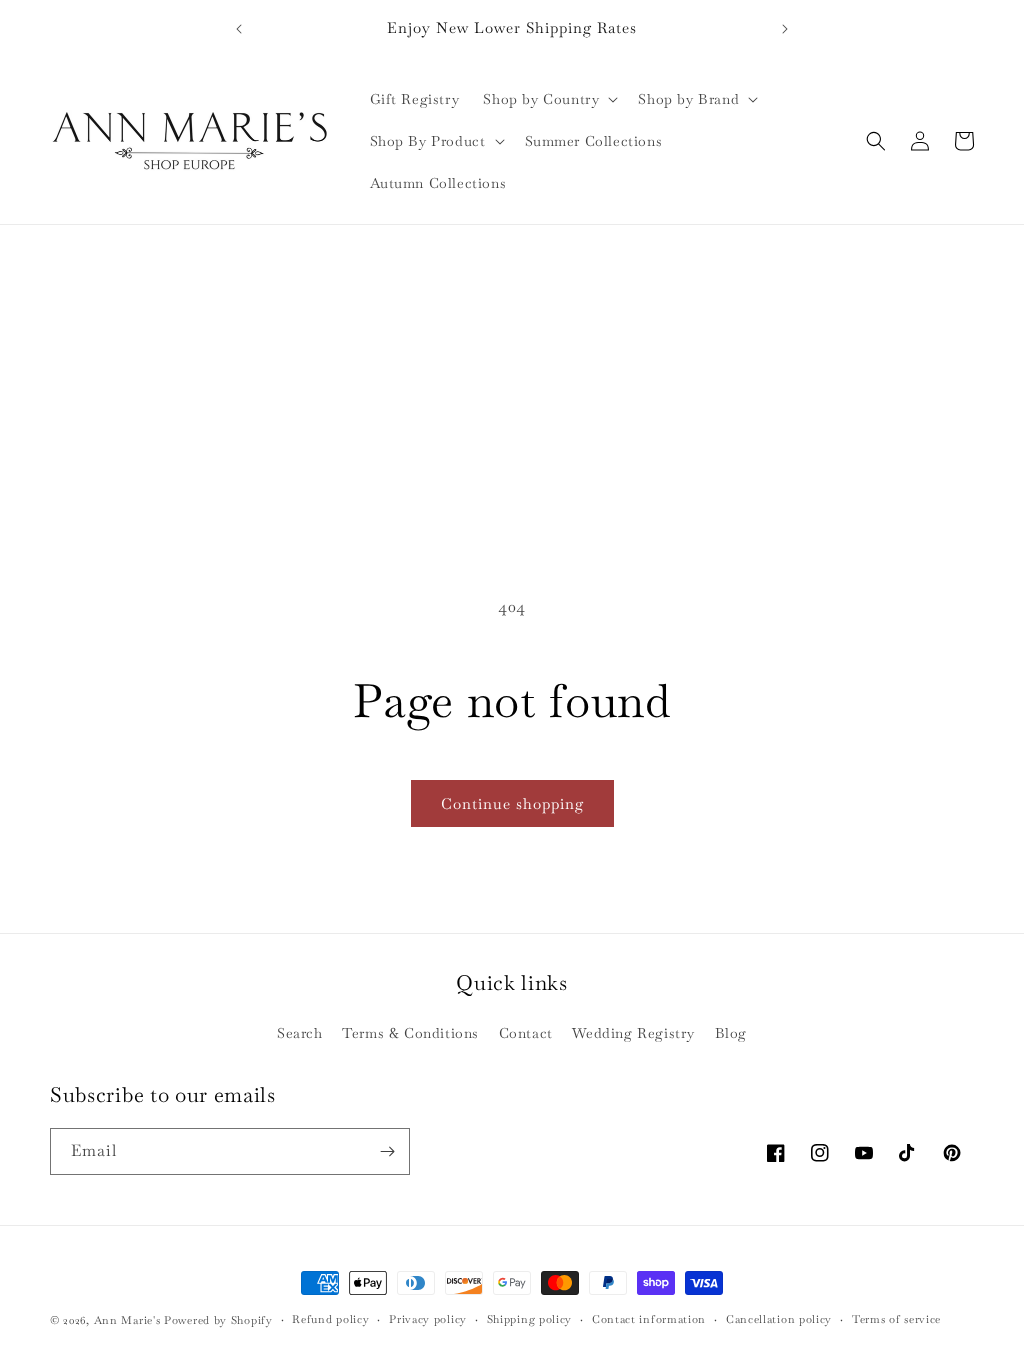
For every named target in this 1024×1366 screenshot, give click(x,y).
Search (300, 1033)
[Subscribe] (387, 1151)
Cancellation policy (779, 1319)
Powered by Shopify (218, 1320)
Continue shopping (512, 803)
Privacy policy (428, 1319)
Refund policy (330, 1319)
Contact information (649, 1319)
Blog (731, 1033)
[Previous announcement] (239, 29)
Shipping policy (530, 1319)
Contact (526, 1033)
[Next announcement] (785, 29)
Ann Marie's (127, 1320)
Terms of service (896, 1319)
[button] (548, 99)
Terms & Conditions (410, 1033)
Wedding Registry (633, 1033)
